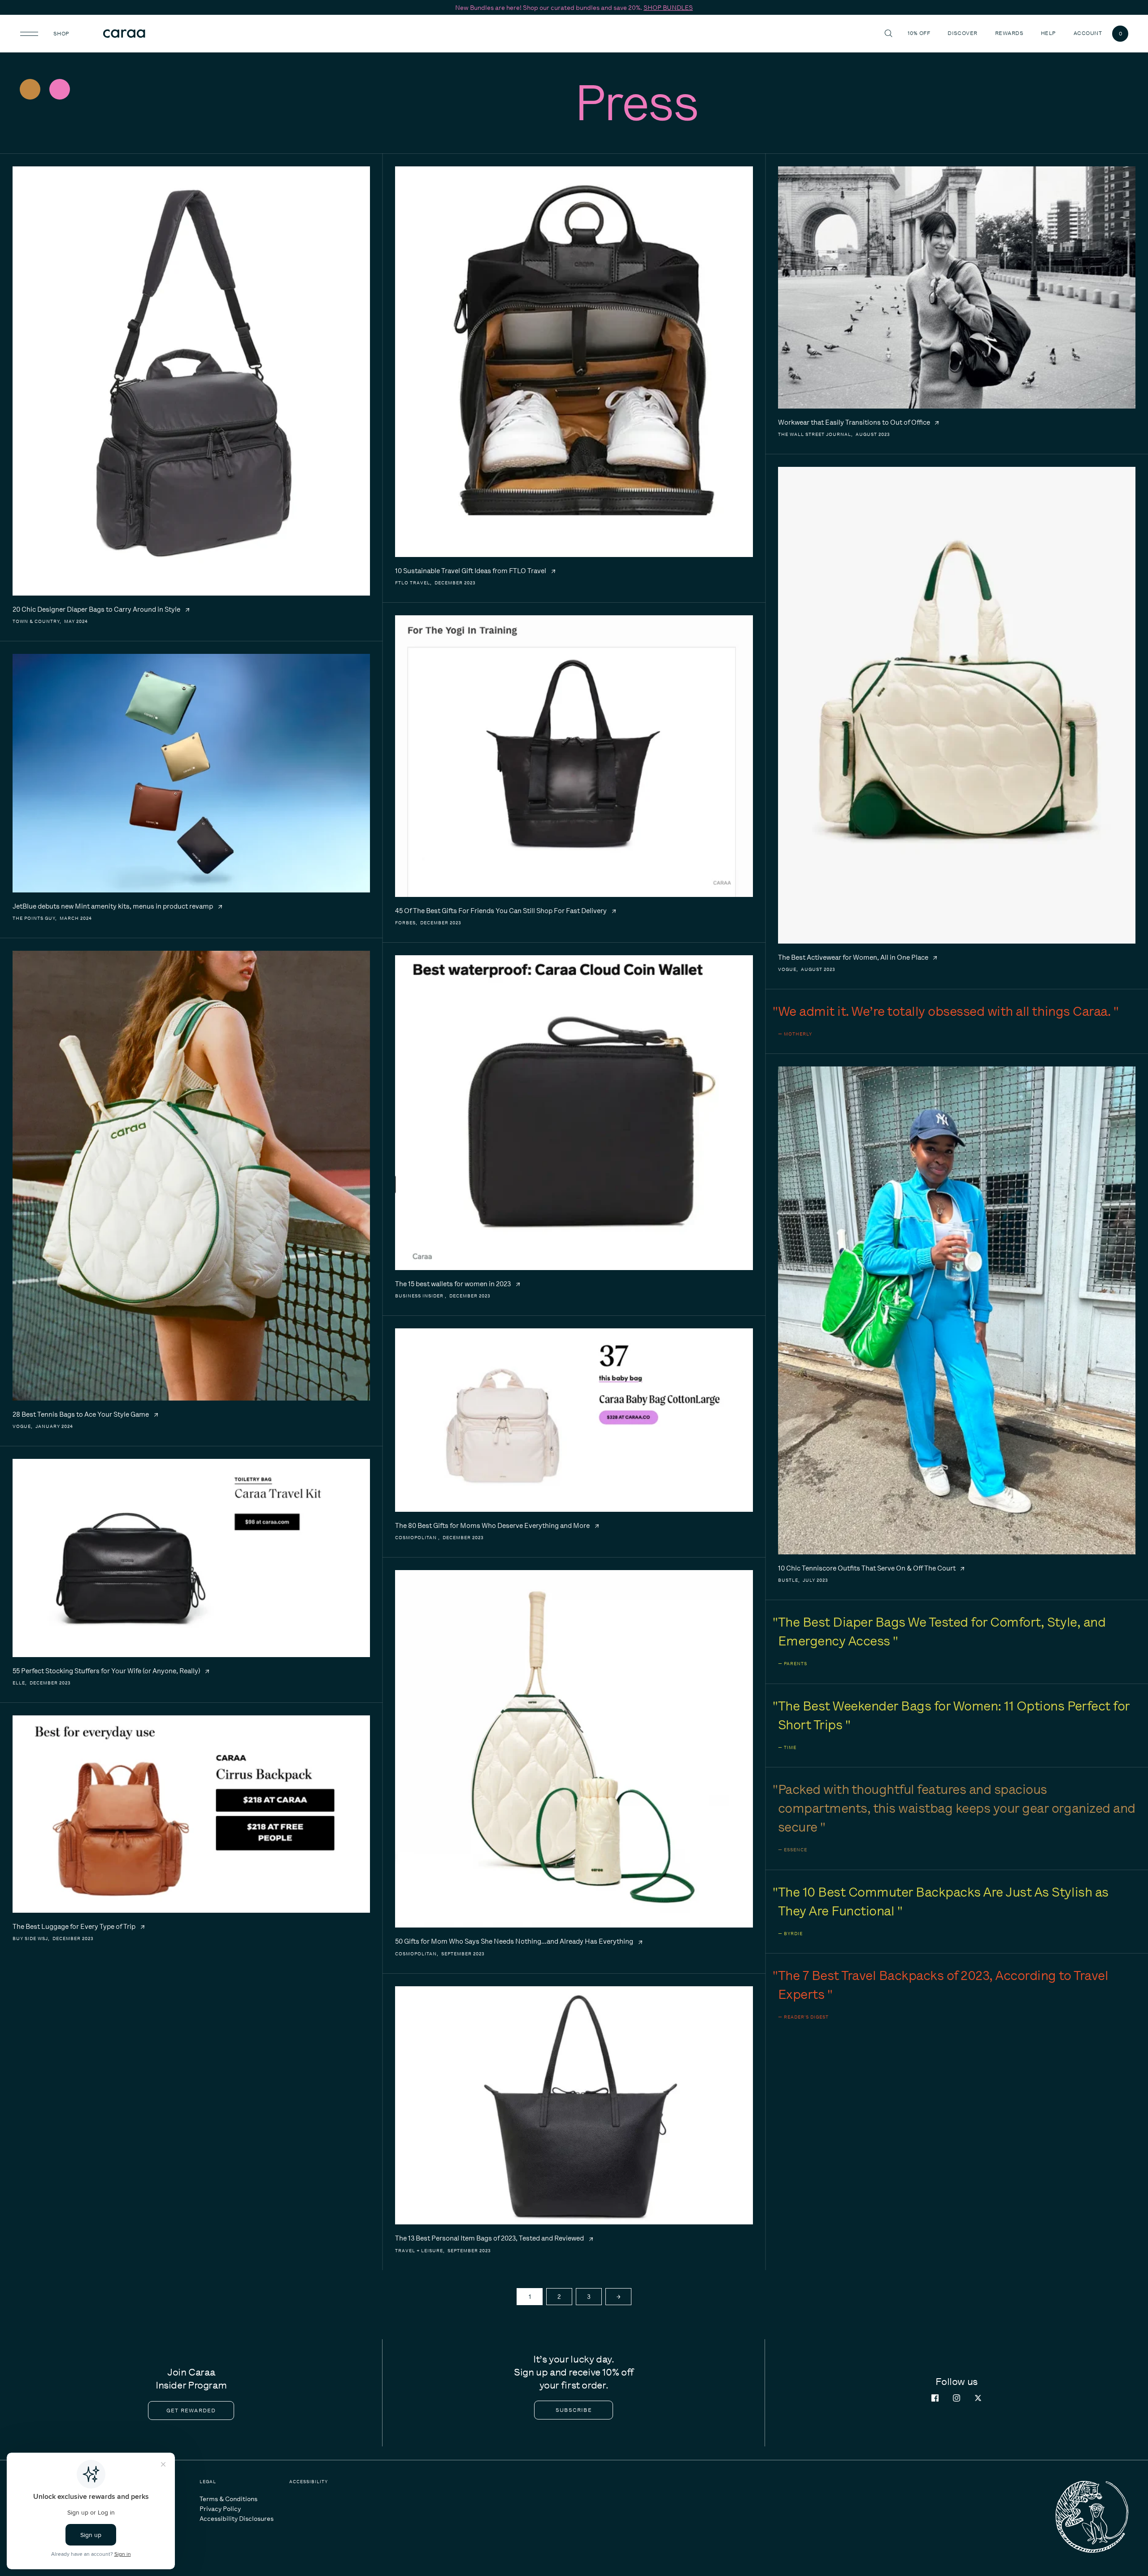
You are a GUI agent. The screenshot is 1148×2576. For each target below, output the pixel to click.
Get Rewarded (191, 2411)
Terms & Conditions (228, 2499)
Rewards (1009, 33)
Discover (964, 33)
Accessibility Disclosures (237, 2519)
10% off (919, 33)
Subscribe (574, 2410)
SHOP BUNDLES (668, 8)
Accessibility (309, 2482)
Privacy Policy (220, 2509)
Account (1088, 33)
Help (1050, 33)
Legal (208, 2482)
